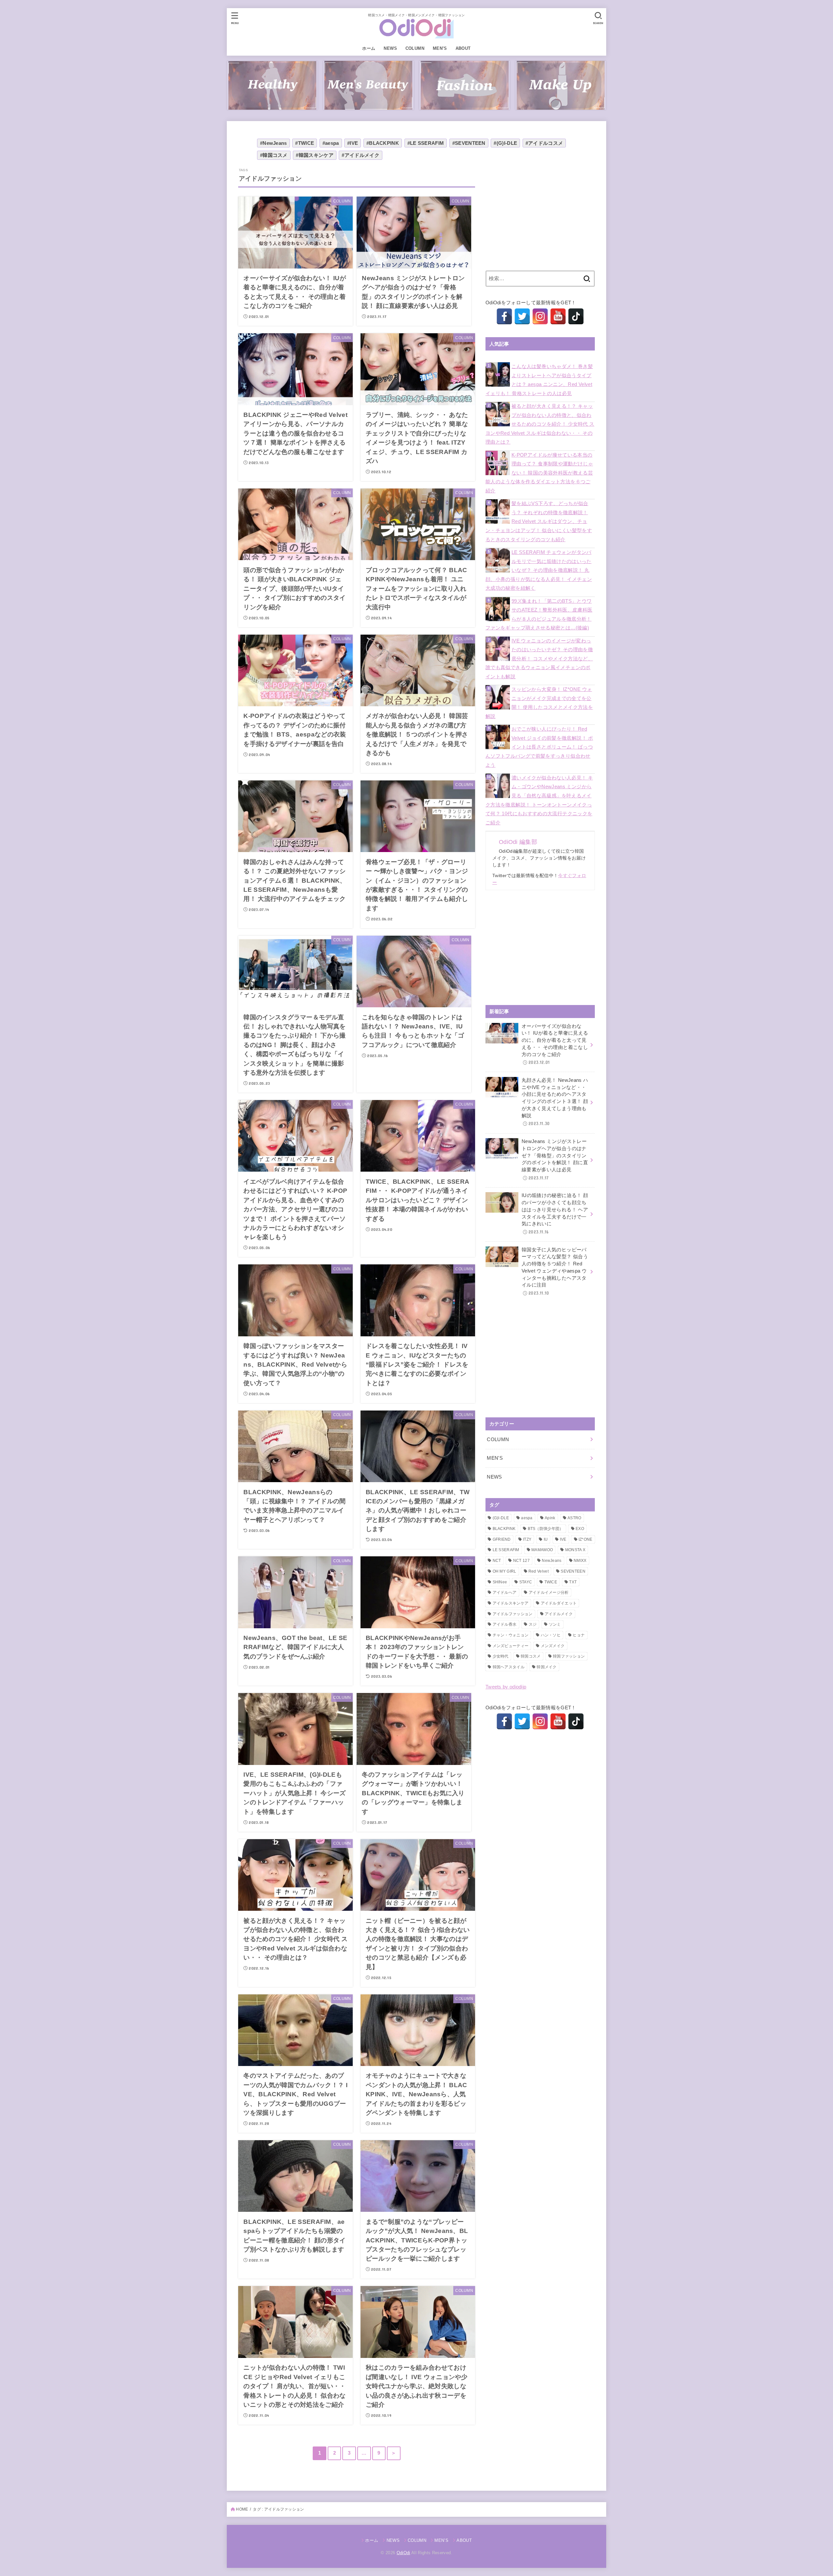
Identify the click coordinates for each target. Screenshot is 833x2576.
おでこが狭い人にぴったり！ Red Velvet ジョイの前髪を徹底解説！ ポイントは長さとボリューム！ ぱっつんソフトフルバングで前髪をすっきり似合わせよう (539, 747)
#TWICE (305, 143)
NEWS (390, 48)
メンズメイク (553, 1646)
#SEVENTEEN (469, 143)
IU (546, 1539)
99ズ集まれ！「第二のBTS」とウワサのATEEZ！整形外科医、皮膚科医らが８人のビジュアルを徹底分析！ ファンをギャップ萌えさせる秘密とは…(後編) (539, 615)
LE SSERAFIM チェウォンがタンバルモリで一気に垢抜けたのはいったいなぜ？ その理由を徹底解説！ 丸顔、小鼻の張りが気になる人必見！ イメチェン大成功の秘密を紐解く (539, 570)
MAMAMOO (542, 1550)
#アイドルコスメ (544, 143)
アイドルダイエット (559, 1603)
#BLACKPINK (383, 143)
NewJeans (552, 1561)
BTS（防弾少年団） (546, 1529)
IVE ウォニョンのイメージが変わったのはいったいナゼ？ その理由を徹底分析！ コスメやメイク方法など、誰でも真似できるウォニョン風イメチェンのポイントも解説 (539, 659)
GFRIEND (502, 1539)
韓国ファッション (569, 1656)
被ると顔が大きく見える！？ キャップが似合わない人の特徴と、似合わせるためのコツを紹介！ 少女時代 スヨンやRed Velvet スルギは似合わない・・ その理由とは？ (540, 424)
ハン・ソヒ (551, 1635)
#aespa (331, 143)
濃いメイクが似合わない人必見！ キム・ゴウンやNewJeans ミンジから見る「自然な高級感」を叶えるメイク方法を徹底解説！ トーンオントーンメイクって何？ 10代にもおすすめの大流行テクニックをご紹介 (539, 800)
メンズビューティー (511, 1646)
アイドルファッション (513, 1614)
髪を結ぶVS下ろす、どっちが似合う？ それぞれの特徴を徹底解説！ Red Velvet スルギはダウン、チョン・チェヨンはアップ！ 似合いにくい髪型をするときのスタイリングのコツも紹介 (539, 521)
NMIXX (580, 1561)
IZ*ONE (586, 1539)
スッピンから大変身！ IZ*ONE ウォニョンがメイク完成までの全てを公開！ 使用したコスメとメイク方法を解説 (539, 703)
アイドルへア (505, 1592)
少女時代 (501, 1656)
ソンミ (555, 1624)
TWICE (551, 1582)
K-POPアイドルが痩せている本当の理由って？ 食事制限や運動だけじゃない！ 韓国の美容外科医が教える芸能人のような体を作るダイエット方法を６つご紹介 (539, 473)
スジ (533, 1624)
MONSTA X (575, 1550)
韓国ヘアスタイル (509, 1667)
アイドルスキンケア (511, 1603)
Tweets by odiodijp (506, 1687)
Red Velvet (539, 1571)
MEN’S (440, 48)
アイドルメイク (559, 1614)
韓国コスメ (531, 1656)
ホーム (369, 48)
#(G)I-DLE (505, 143)
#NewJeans (273, 143)
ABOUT (463, 48)
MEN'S (495, 1458)
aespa (527, 1518)
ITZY (527, 1539)
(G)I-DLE (501, 1518)
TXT (573, 1582)
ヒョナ (579, 1635)
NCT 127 (521, 1561)
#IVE (353, 143)
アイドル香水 (505, 1624)
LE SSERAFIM (506, 1550)
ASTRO (574, 1518)
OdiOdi (403, 2553)
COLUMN (415, 48)
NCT (497, 1561)
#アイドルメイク (360, 155)
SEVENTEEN (573, 1571)
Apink (550, 1518)
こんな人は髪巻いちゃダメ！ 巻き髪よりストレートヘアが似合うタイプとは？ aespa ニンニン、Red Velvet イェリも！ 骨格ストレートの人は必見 (539, 380)
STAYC (526, 1582)
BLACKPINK (504, 1529)
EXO (580, 1529)
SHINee (500, 1582)
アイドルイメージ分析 (549, 1592)
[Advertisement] (540, 213)
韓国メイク (547, 1667)
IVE (563, 1539)
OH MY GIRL (505, 1571)
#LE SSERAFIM (426, 143)
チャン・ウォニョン (511, 1635)
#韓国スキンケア (314, 155)
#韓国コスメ (274, 155)
